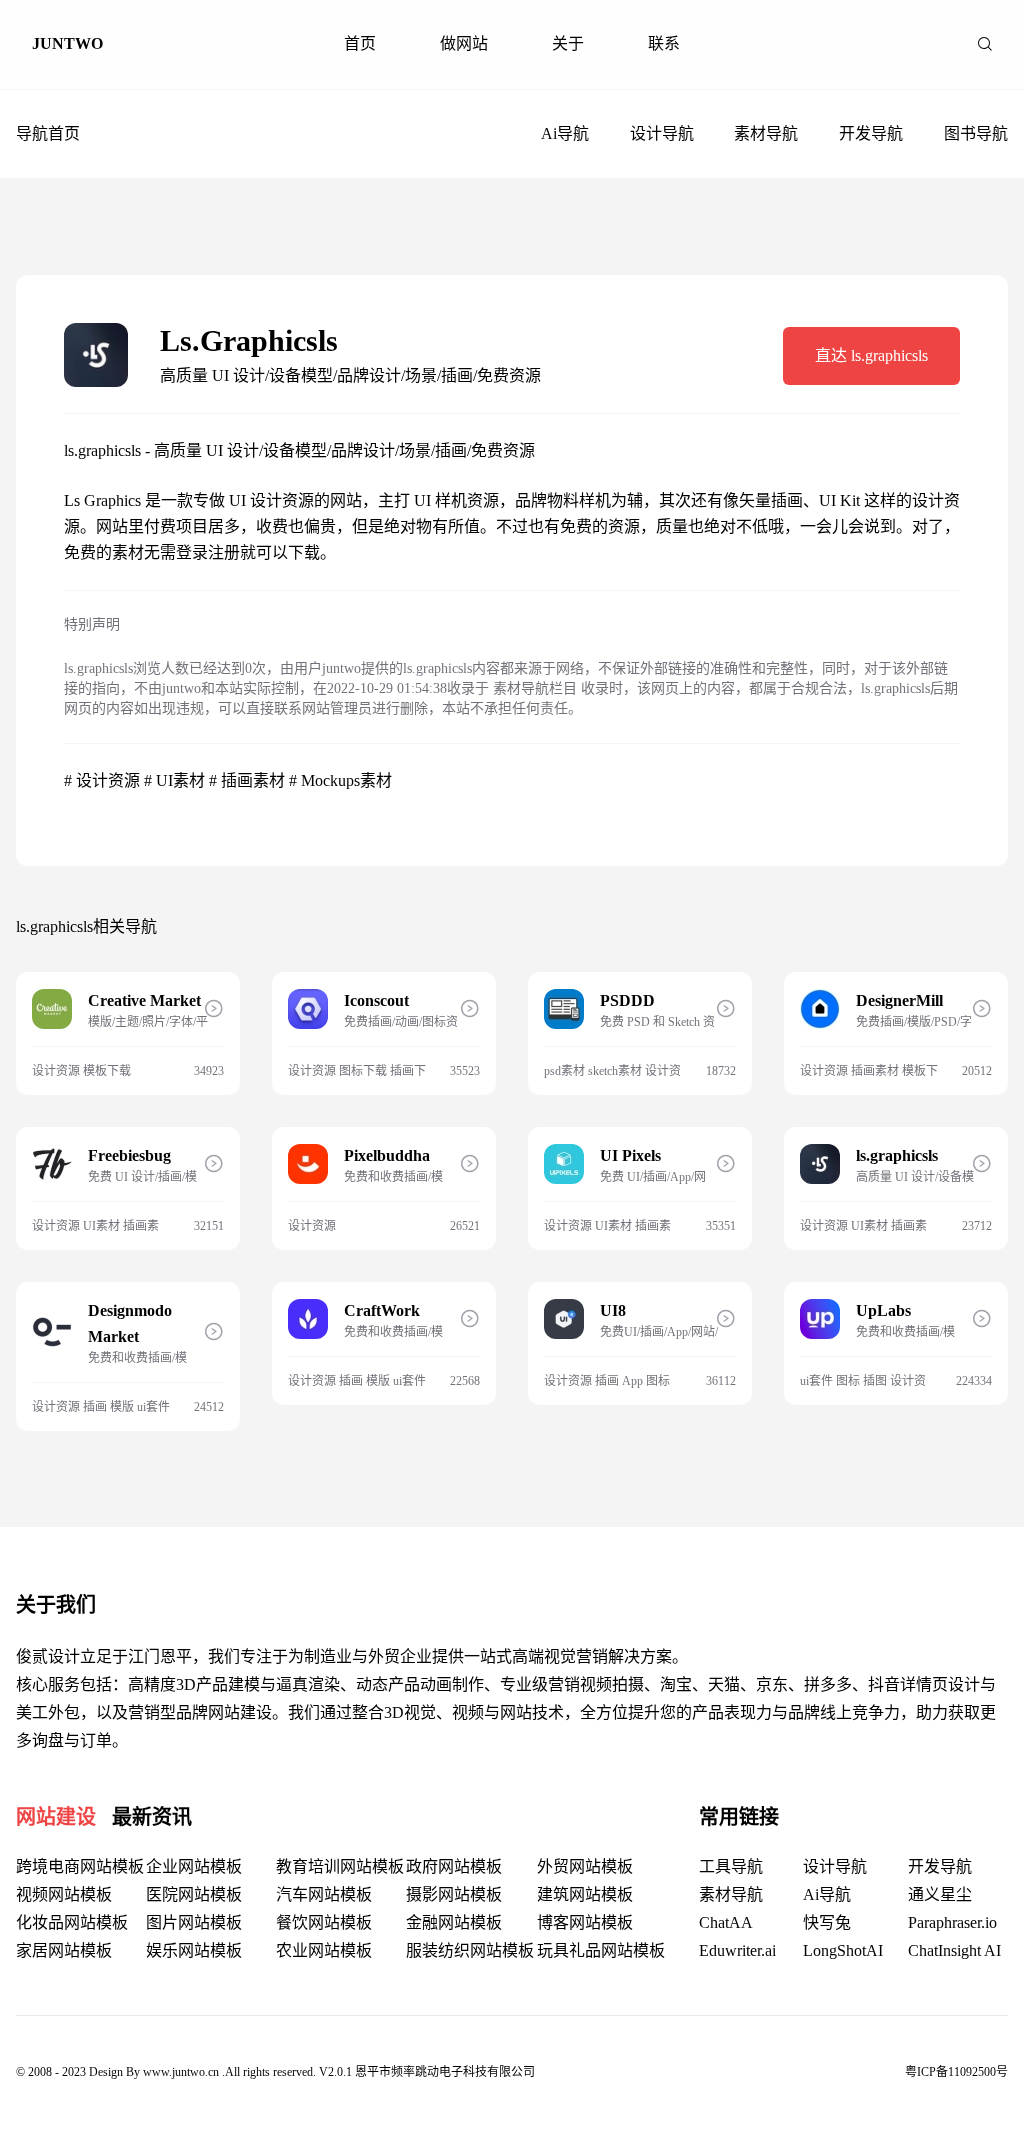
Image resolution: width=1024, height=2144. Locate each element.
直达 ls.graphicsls (871, 355)
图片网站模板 (194, 1922)
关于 (568, 43)
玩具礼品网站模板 (601, 1950)
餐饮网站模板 (324, 1922)
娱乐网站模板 (194, 1950)
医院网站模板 (194, 1894)
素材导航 (766, 133)
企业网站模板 (194, 1866)
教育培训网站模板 (340, 1866)
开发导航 (871, 133)
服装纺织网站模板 (470, 1950)
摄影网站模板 (454, 1894)
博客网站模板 (585, 1922)
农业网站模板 (324, 1950)
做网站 (464, 43)
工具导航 (731, 1866)
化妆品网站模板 (72, 1922)
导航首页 (48, 133)
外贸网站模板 (585, 1866)
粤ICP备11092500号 (956, 2072)
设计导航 (662, 133)
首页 (360, 43)
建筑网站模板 (585, 1894)
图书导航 (976, 133)
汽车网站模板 (324, 1894)
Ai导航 (565, 133)
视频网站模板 (64, 1894)
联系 (664, 43)
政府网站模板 (454, 1866)
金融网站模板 (454, 1922)
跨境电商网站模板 (80, 1866)
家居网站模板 (64, 1950)
